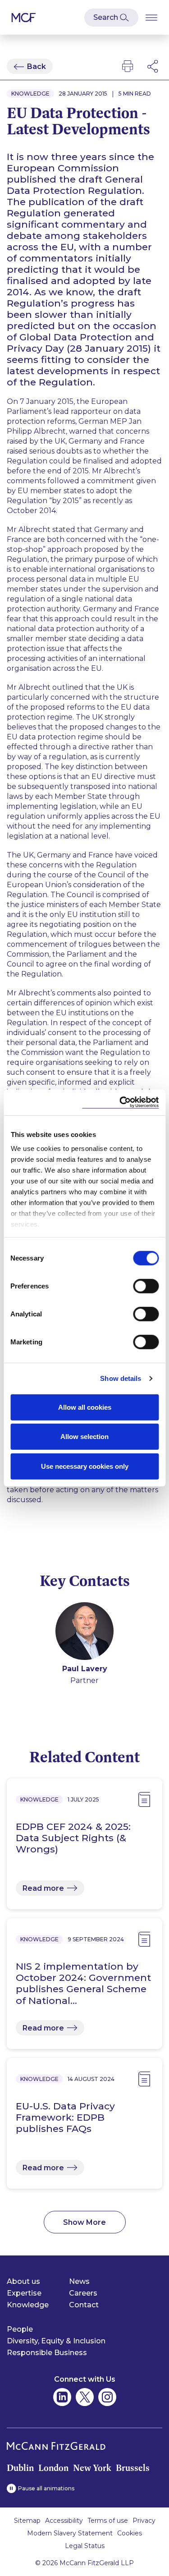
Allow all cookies (85, 1407)
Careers (83, 2293)
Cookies (130, 2533)
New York (92, 2468)
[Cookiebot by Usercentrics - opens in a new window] (120, 1102)
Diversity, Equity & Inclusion (56, 2341)
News (79, 2281)
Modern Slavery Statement (70, 2533)
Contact (84, 2305)
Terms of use (108, 2521)
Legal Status (85, 2546)
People (20, 2329)
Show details (121, 1378)
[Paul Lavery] (84, 1633)
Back (37, 66)
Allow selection (84, 1437)
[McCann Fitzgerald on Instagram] (107, 2397)
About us (23, 2281)
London (53, 2468)
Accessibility (64, 2521)
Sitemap (27, 2521)
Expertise (24, 2293)
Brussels (133, 2468)
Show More (84, 2222)
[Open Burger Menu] (151, 17)
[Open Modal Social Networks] (153, 66)
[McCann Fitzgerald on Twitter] (85, 2397)
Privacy (144, 2521)
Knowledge (28, 2305)
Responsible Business (47, 2353)
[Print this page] (128, 66)
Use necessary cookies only (85, 1466)
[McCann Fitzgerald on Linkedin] (62, 2397)
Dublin (20, 2468)
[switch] (146, 1286)
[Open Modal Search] (111, 18)
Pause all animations (46, 2488)
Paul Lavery (85, 1669)
